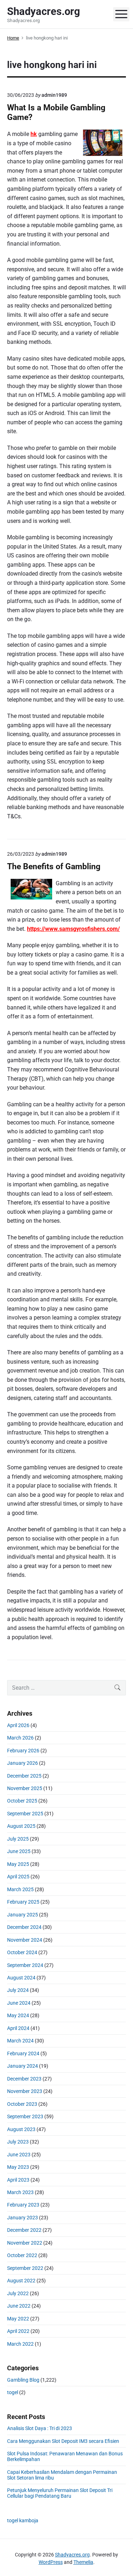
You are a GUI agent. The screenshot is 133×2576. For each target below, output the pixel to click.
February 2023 (23, 2205)
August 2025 (21, 1826)
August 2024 (21, 1978)
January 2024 (23, 2066)
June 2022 (19, 2306)
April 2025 (18, 1877)
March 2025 (20, 1889)
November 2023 (25, 2091)
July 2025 (18, 1839)
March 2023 (20, 2192)
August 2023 (21, 2129)
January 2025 (23, 1915)
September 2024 (25, 1965)
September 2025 (25, 1814)
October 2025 (22, 1801)
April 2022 (18, 2331)
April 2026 (18, 1725)
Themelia (83, 2562)
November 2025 (25, 1788)
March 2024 (20, 2041)
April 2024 (18, 2028)
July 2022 (18, 2293)
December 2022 (24, 2230)
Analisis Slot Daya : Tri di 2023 (40, 2428)
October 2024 (22, 1952)
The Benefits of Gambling (54, 867)
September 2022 (25, 2268)
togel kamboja (23, 2520)
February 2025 (23, 1902)
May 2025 (18, 1864)
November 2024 (25, 1940)
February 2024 (23, 2053)
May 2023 (18, 2167)
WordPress (51, 2562)
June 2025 (19, 1851)
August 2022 (21, 2281)
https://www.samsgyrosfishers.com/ (73, 929)
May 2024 (18, 2015)
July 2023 (18, 2142)
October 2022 (22, 2255)
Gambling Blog (23, 2380)
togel (13, 2392)
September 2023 (25, 2116)
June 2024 (19, 2003)
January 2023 (23, 2218)
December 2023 (24, 2079)
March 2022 (20, 2344)
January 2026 (23, 1763)
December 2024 (24, 1927)
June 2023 (19, 2155)
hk (34, 134)
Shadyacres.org (72, 2555)
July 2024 (18, 1990)
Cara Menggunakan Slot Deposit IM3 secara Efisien (63, 2441)
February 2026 (23, 1751)
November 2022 (25, 2243)
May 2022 (18, 2319)
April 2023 (18, 2180)
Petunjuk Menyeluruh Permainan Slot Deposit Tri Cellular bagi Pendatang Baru (60, 2493)
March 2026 (20, 1738)
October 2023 (22, 2104)
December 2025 (24, 1776)
